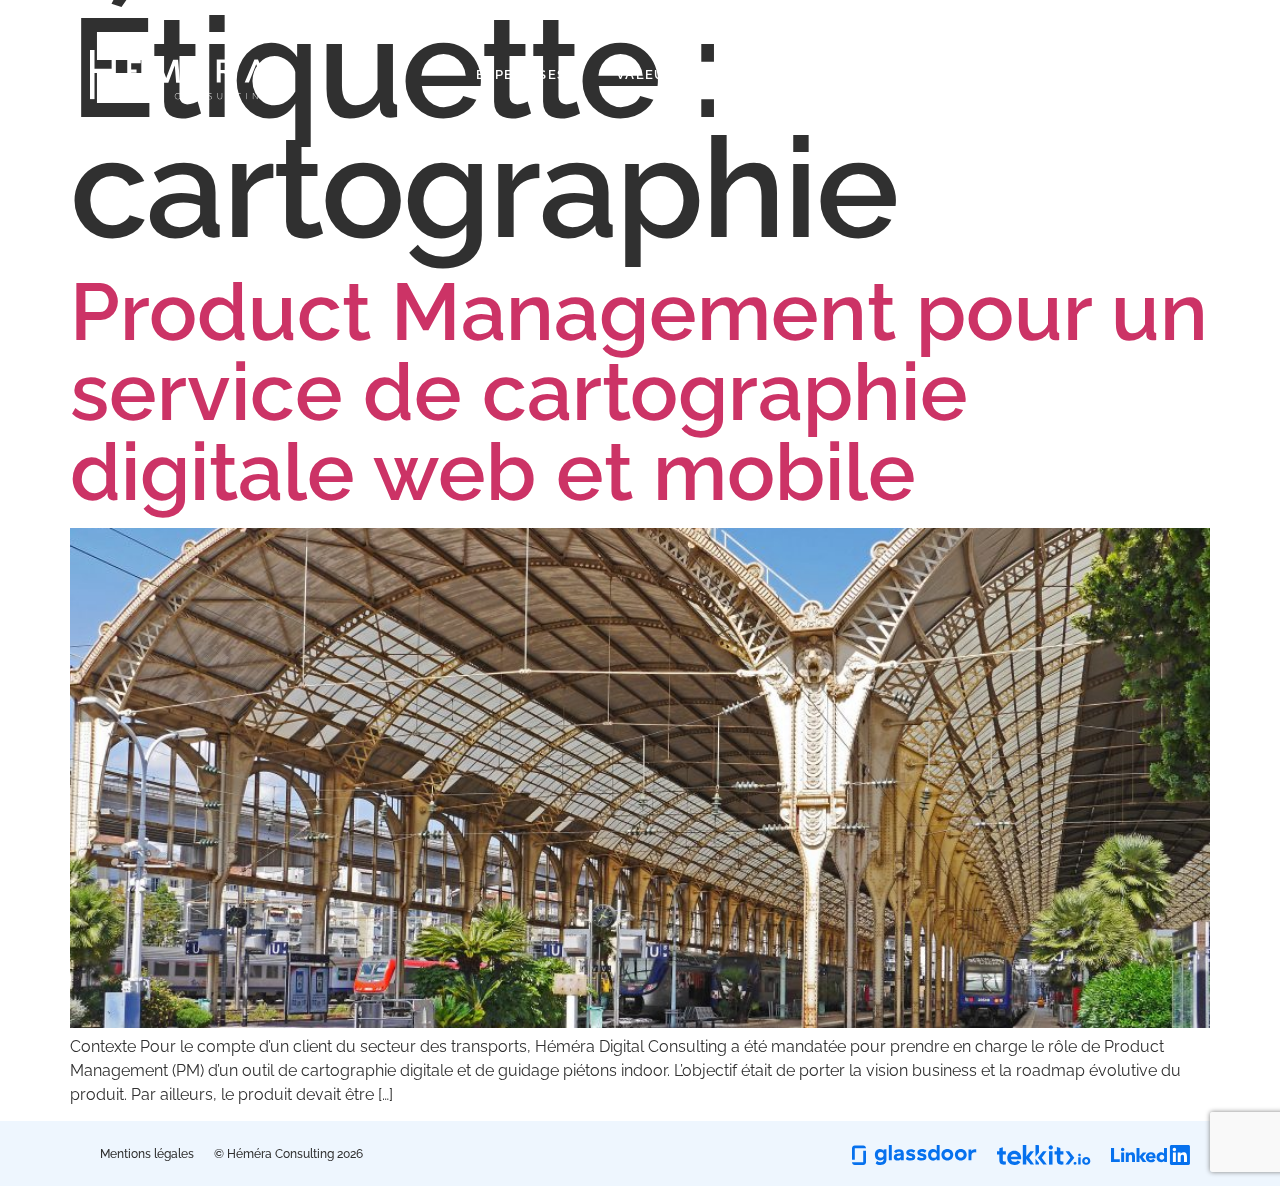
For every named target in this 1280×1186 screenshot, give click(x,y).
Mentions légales (147, 1154)
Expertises (521, 74)
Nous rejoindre (1124, 74)
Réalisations (838, 74)
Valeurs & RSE (674, 74)
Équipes (975, 74)
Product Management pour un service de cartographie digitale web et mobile (639, 392)
